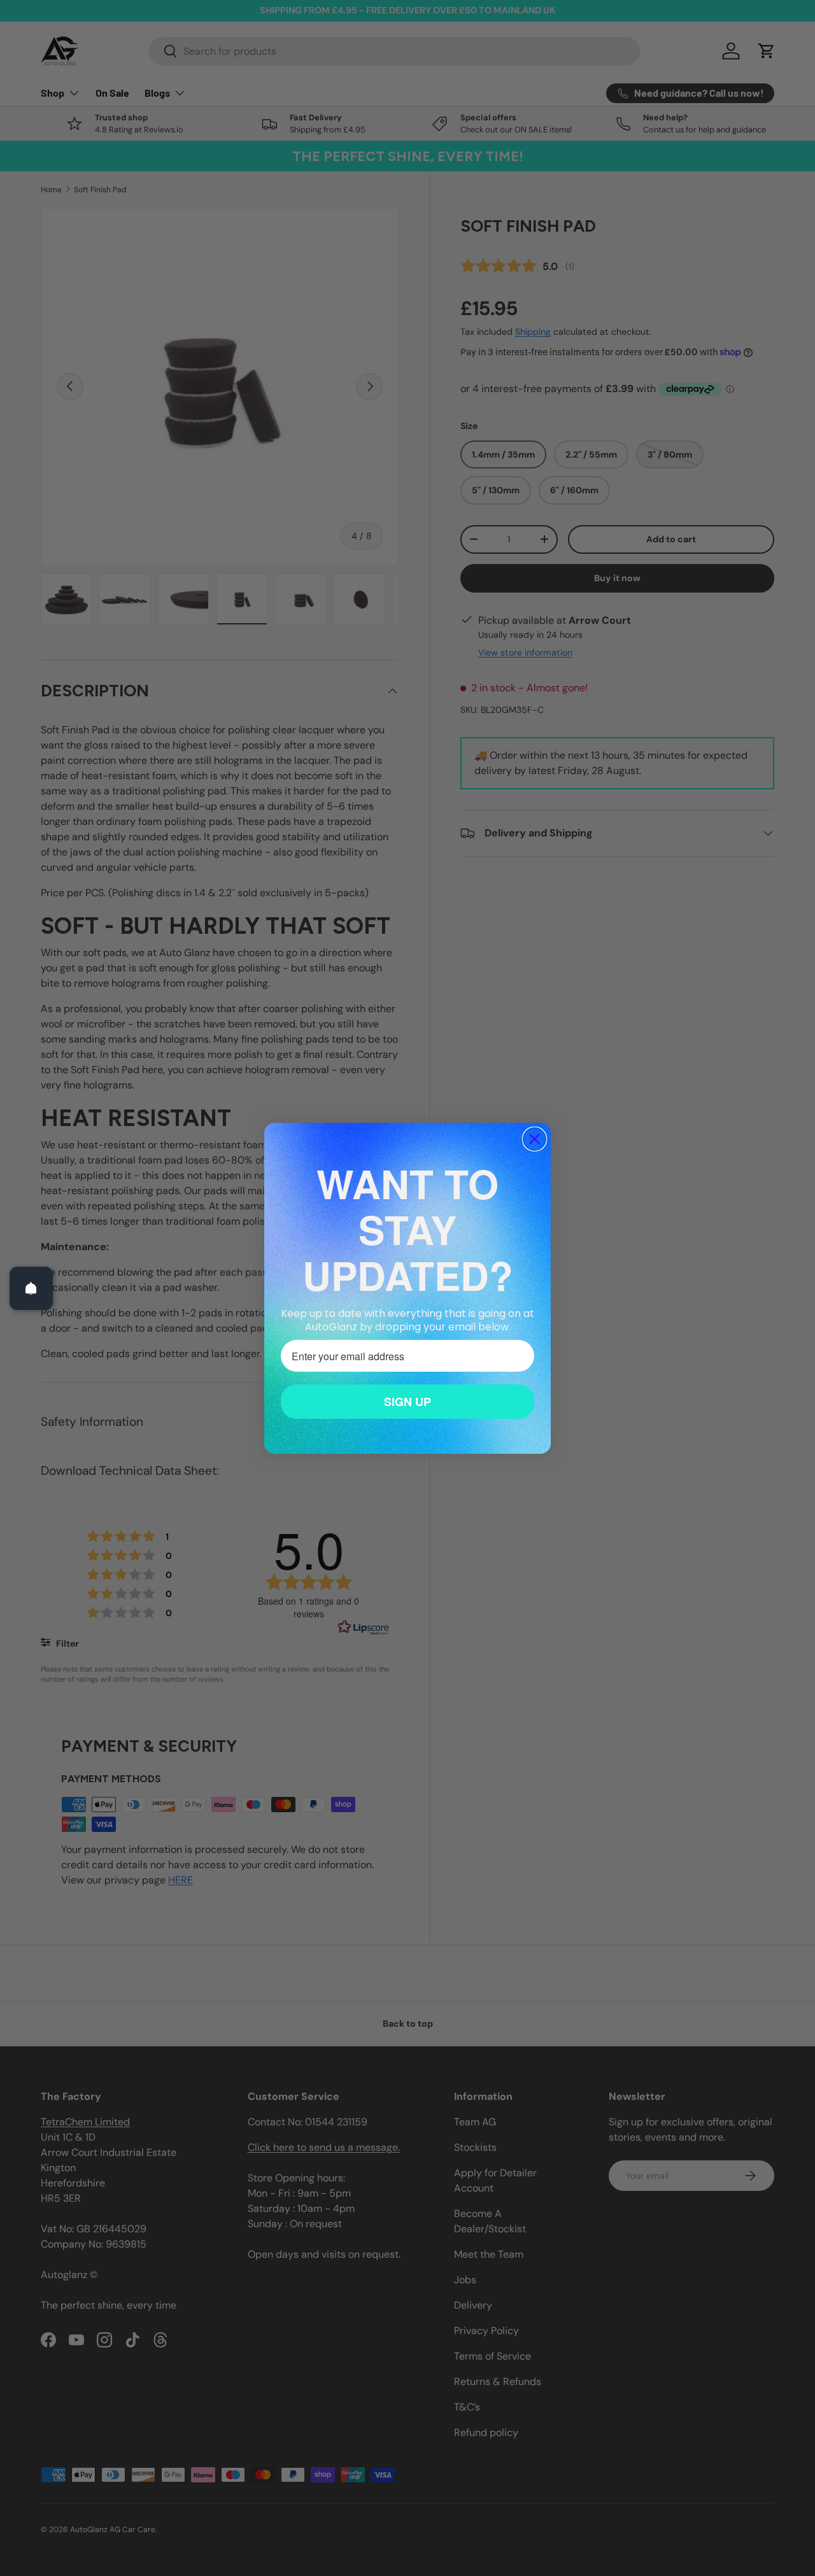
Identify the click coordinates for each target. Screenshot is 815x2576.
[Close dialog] (535, 1139)
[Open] (31, 1288)
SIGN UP (407, 1402)
